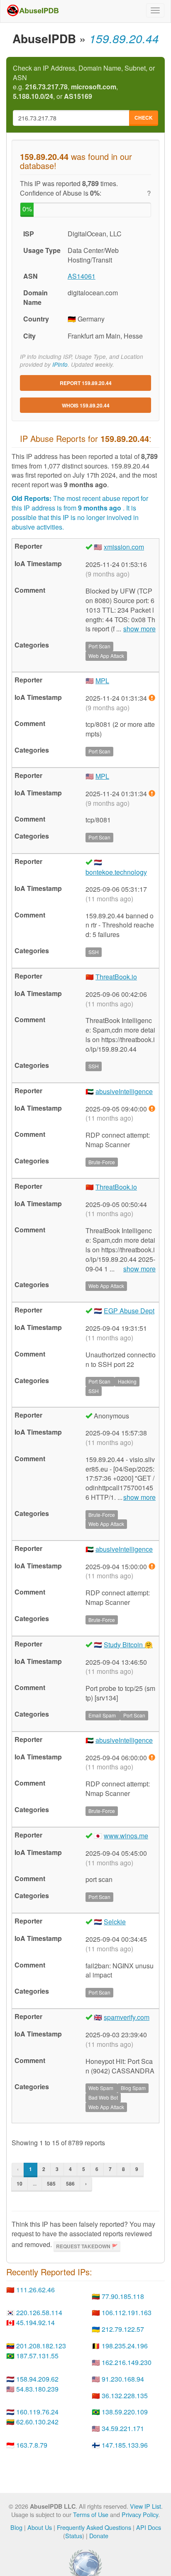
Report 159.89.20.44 (86, 383)
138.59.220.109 (125, 2412)
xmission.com (124, 547)
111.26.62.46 (35, 2290)
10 (20, 2183)
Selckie (115, 1922)
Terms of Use (91, 2514)
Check (144, 118)
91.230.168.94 (123, 2379)
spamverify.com (127, 2017)
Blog (16, 2527)
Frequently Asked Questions (94, 2527)
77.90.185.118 (123, 2296)
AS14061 (82, 276)
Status (74, 2536)
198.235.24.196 (125, 2346)
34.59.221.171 (123, 2428)
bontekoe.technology (116, 872)
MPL (102, 681)
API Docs (149, 2527)
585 (51, 2183)
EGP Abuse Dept (129, 1311)
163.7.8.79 (32, 2445)
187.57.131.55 (37, 2356)
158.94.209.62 (37, 2379)
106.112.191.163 (127, 2312)
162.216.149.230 (127, 2362)
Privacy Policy (140, 2514)
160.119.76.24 (37, 2412)
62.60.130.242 (37, 2422)
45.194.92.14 (35, 2322)
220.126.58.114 (39, 2312)
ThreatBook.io (116, 977)
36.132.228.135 (125, 2396)
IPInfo (60, 364)
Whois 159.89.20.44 (86, 405)
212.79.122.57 (123, 2329)
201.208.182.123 (41, 2346)
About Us (40, 2527)
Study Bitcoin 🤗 (128, 1645)
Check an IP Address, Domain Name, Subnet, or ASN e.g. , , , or (84, 82)
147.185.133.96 (125, 2445)
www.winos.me (126, 1836)
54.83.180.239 (37, 2389)
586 (70, 2183)
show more (139, 629)
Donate (99, 2536)
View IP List (145, 2506)
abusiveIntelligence (124, 1091)
